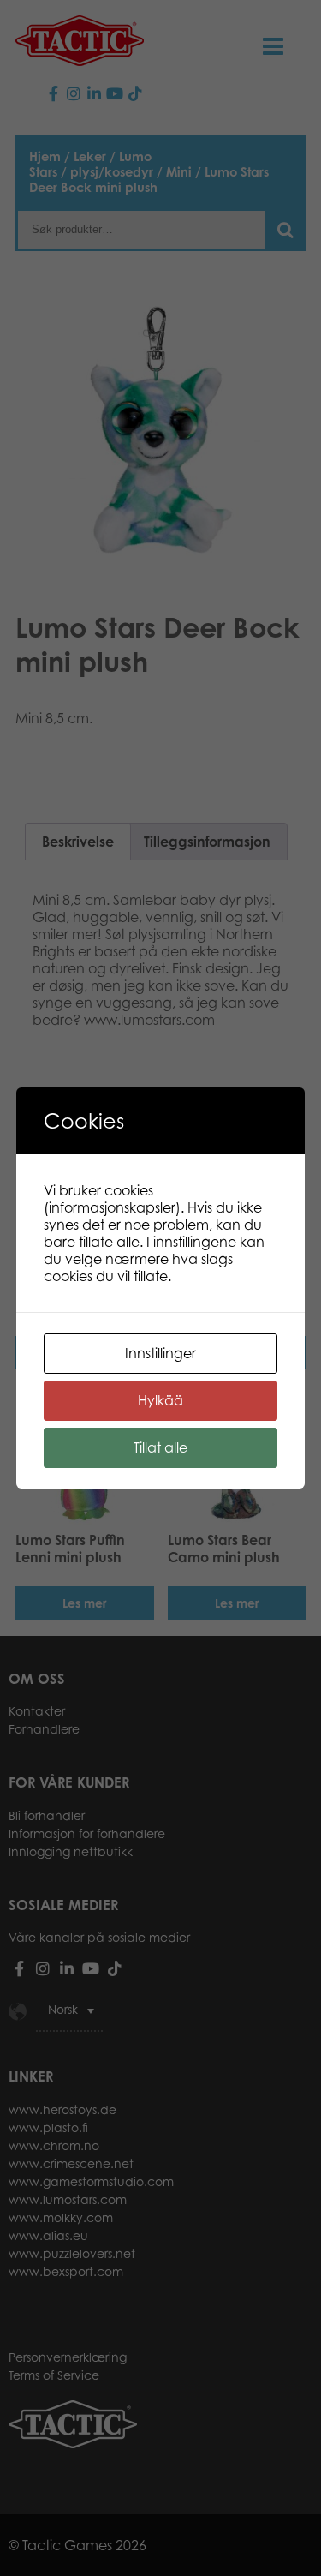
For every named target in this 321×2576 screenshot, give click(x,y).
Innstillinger (160, 1353)
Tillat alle (160, 1447)
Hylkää (160, 1400)
